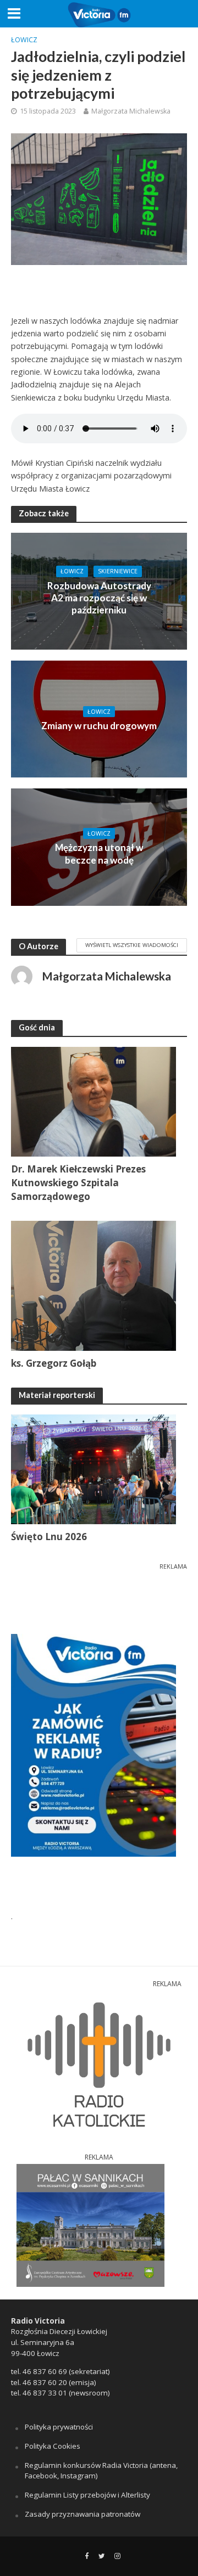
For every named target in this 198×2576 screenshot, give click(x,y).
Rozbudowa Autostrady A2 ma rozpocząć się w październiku (99, 598)
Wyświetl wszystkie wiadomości (132, 945)
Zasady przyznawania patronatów (82, 2514)
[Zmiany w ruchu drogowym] (99, 718)
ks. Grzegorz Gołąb (54, 1363)
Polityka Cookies (53, 2446)
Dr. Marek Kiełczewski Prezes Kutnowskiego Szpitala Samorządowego (78, 1183)
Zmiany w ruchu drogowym (99, 726)
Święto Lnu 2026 (49, 1537)
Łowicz (24, 40)
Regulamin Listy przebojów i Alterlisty (87, 2495)
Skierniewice (118, 571)
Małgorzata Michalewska (131, 111)
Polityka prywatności (59, 2427)
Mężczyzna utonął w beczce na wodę (99, 853)
